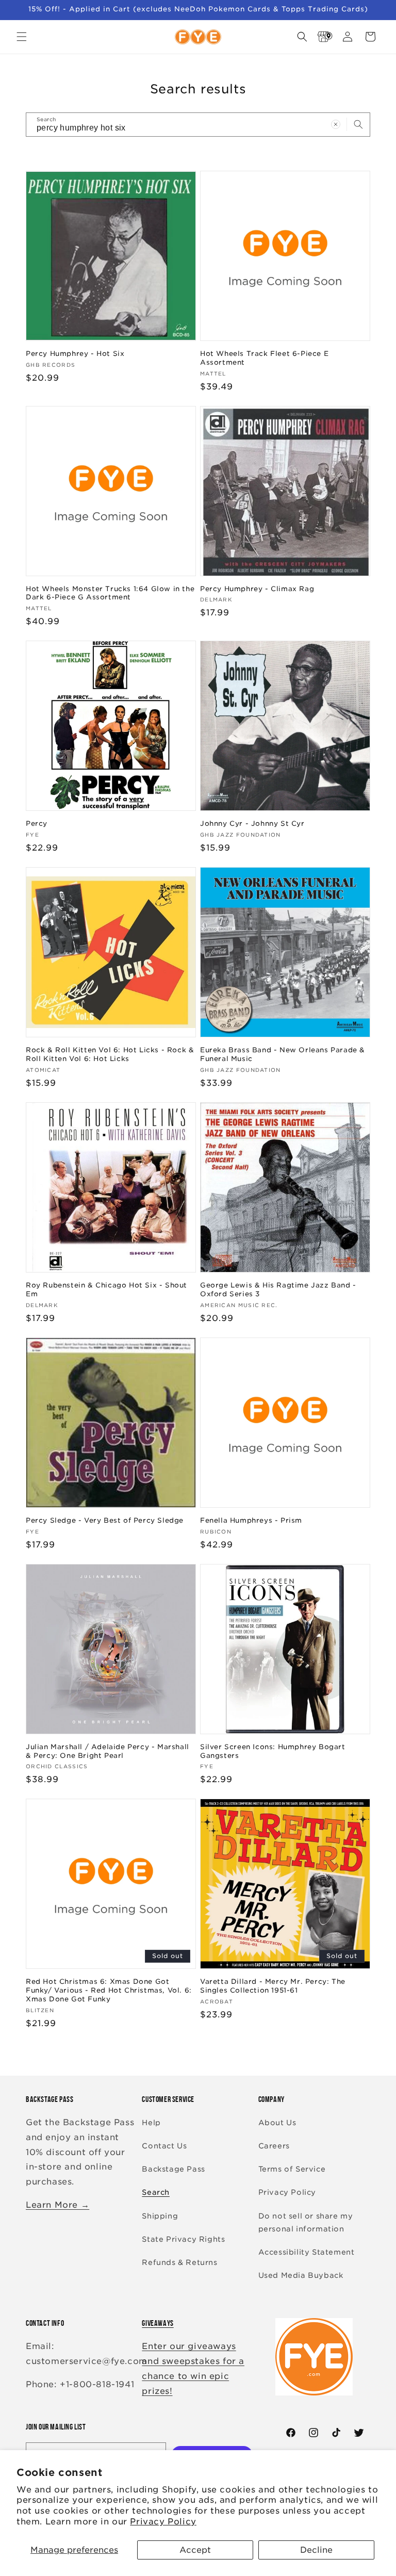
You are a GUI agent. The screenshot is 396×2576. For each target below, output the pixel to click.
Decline (316, 2550)
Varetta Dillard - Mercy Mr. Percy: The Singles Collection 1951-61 (273, 1986)
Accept (195, 2550)
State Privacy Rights (183, 2239)
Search (156, 2192)
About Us (277, 2123)
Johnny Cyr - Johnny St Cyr (252, 824)
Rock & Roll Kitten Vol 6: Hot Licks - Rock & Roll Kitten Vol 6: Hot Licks (110, 1054)
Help (151, 2123)
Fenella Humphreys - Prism (251, 1520)
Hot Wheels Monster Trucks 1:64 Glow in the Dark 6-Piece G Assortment (110, 593)
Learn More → (57, 2205)
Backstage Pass (173, 2169)
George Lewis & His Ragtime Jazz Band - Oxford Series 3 (278, 1290)
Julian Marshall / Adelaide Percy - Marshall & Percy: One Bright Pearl (108, 1751)
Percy (37, 824)
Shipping (160, 2216)
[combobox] (198, 125)
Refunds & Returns (179, 2262)
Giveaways (158, 2323)
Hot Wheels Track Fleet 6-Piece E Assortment (264, 358)
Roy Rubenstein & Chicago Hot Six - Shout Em (106, 1290)
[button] (22, 37)
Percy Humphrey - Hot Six (75, 354)
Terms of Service (292, 2169)
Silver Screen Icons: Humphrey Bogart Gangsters (273, 1751)
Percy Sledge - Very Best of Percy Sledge (105, 1520)
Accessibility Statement (307, 2252)
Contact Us (164, 2146)
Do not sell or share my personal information (306, 2222)
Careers (274, 2146)
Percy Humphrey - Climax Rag (257, 589)
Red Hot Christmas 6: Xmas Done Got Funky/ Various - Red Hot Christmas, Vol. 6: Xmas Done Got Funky (109, 1990)
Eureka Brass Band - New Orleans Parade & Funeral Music (283, 1054)
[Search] (358, 124)
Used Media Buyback (301, 2275)
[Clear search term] (336, 124)
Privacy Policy (163, 2522)
